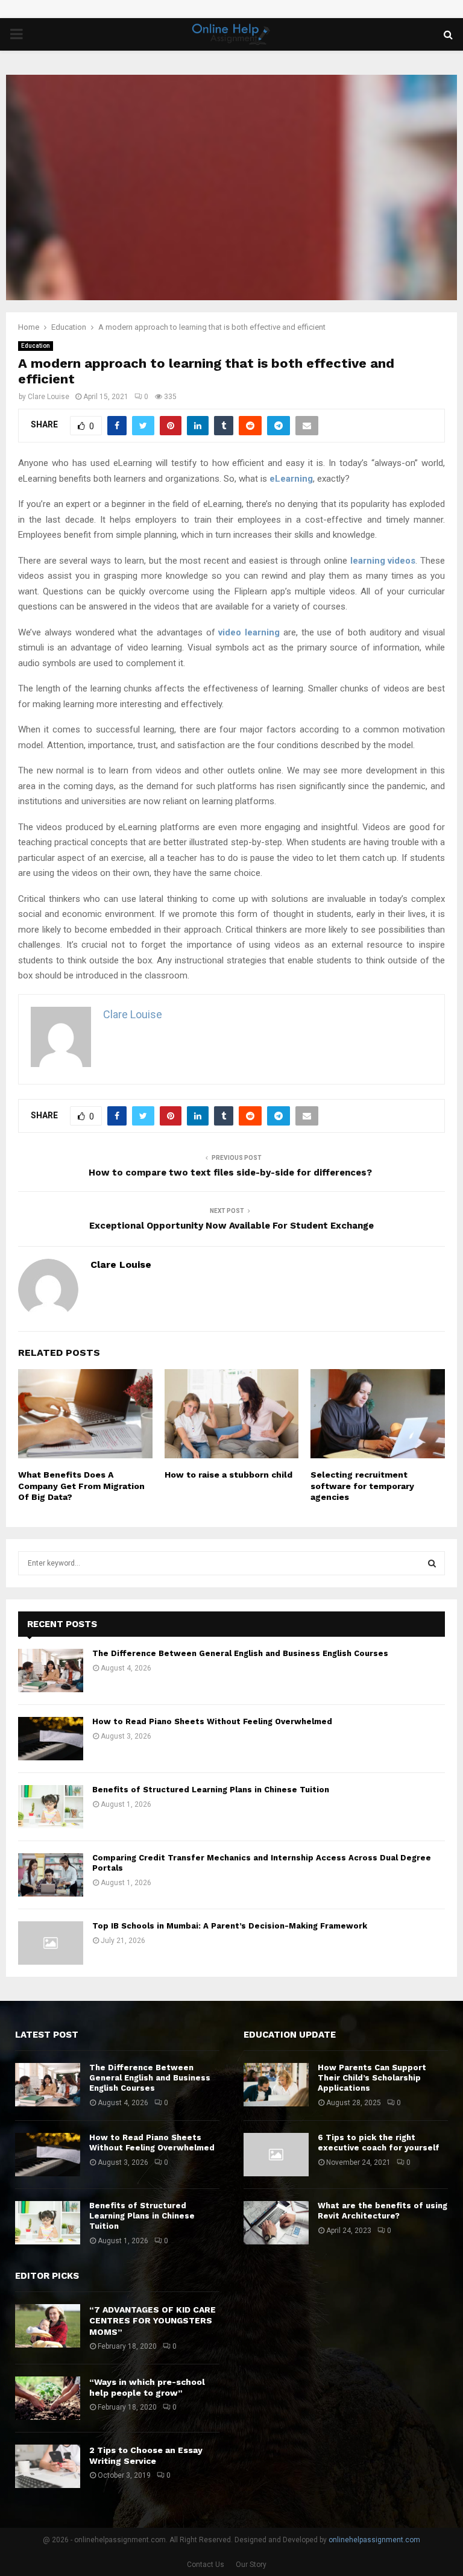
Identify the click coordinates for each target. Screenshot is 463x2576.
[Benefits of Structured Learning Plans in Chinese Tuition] (51, 1807)
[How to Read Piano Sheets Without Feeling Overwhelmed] (51, 1739)
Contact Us (206, 2565)
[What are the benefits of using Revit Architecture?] (276, 2223)
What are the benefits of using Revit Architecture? (383, 2211)
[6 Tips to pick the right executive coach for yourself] (276, 2155)
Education (36, 346)
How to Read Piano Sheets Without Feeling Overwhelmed (212, 1721)
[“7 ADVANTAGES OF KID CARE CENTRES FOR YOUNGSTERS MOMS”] (48, 2326)
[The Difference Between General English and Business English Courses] (51, 1671)
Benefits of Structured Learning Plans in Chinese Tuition (211, 1790)
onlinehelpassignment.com (374, 2540)
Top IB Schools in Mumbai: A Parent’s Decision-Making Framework (230, 1926)
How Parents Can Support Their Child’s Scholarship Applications (372, 2078)
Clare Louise (49, 397)
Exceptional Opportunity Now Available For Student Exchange (231, 1226)
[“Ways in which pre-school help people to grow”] (48, 2398)
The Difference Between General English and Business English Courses (240, 1653)
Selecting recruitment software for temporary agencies (362, 1485)
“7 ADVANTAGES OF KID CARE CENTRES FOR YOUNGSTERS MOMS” (153, 2320)
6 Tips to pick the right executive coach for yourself (379, 2143)
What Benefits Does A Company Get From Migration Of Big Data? (81, 1485)
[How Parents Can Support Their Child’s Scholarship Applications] (276, 2085)
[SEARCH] (432, 1563)
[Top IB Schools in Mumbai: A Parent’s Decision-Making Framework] (51, 1943)
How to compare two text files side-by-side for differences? (231, 1173)
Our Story (251, 2565)
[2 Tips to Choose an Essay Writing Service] (48, 2466)
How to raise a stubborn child (228, 1475)
